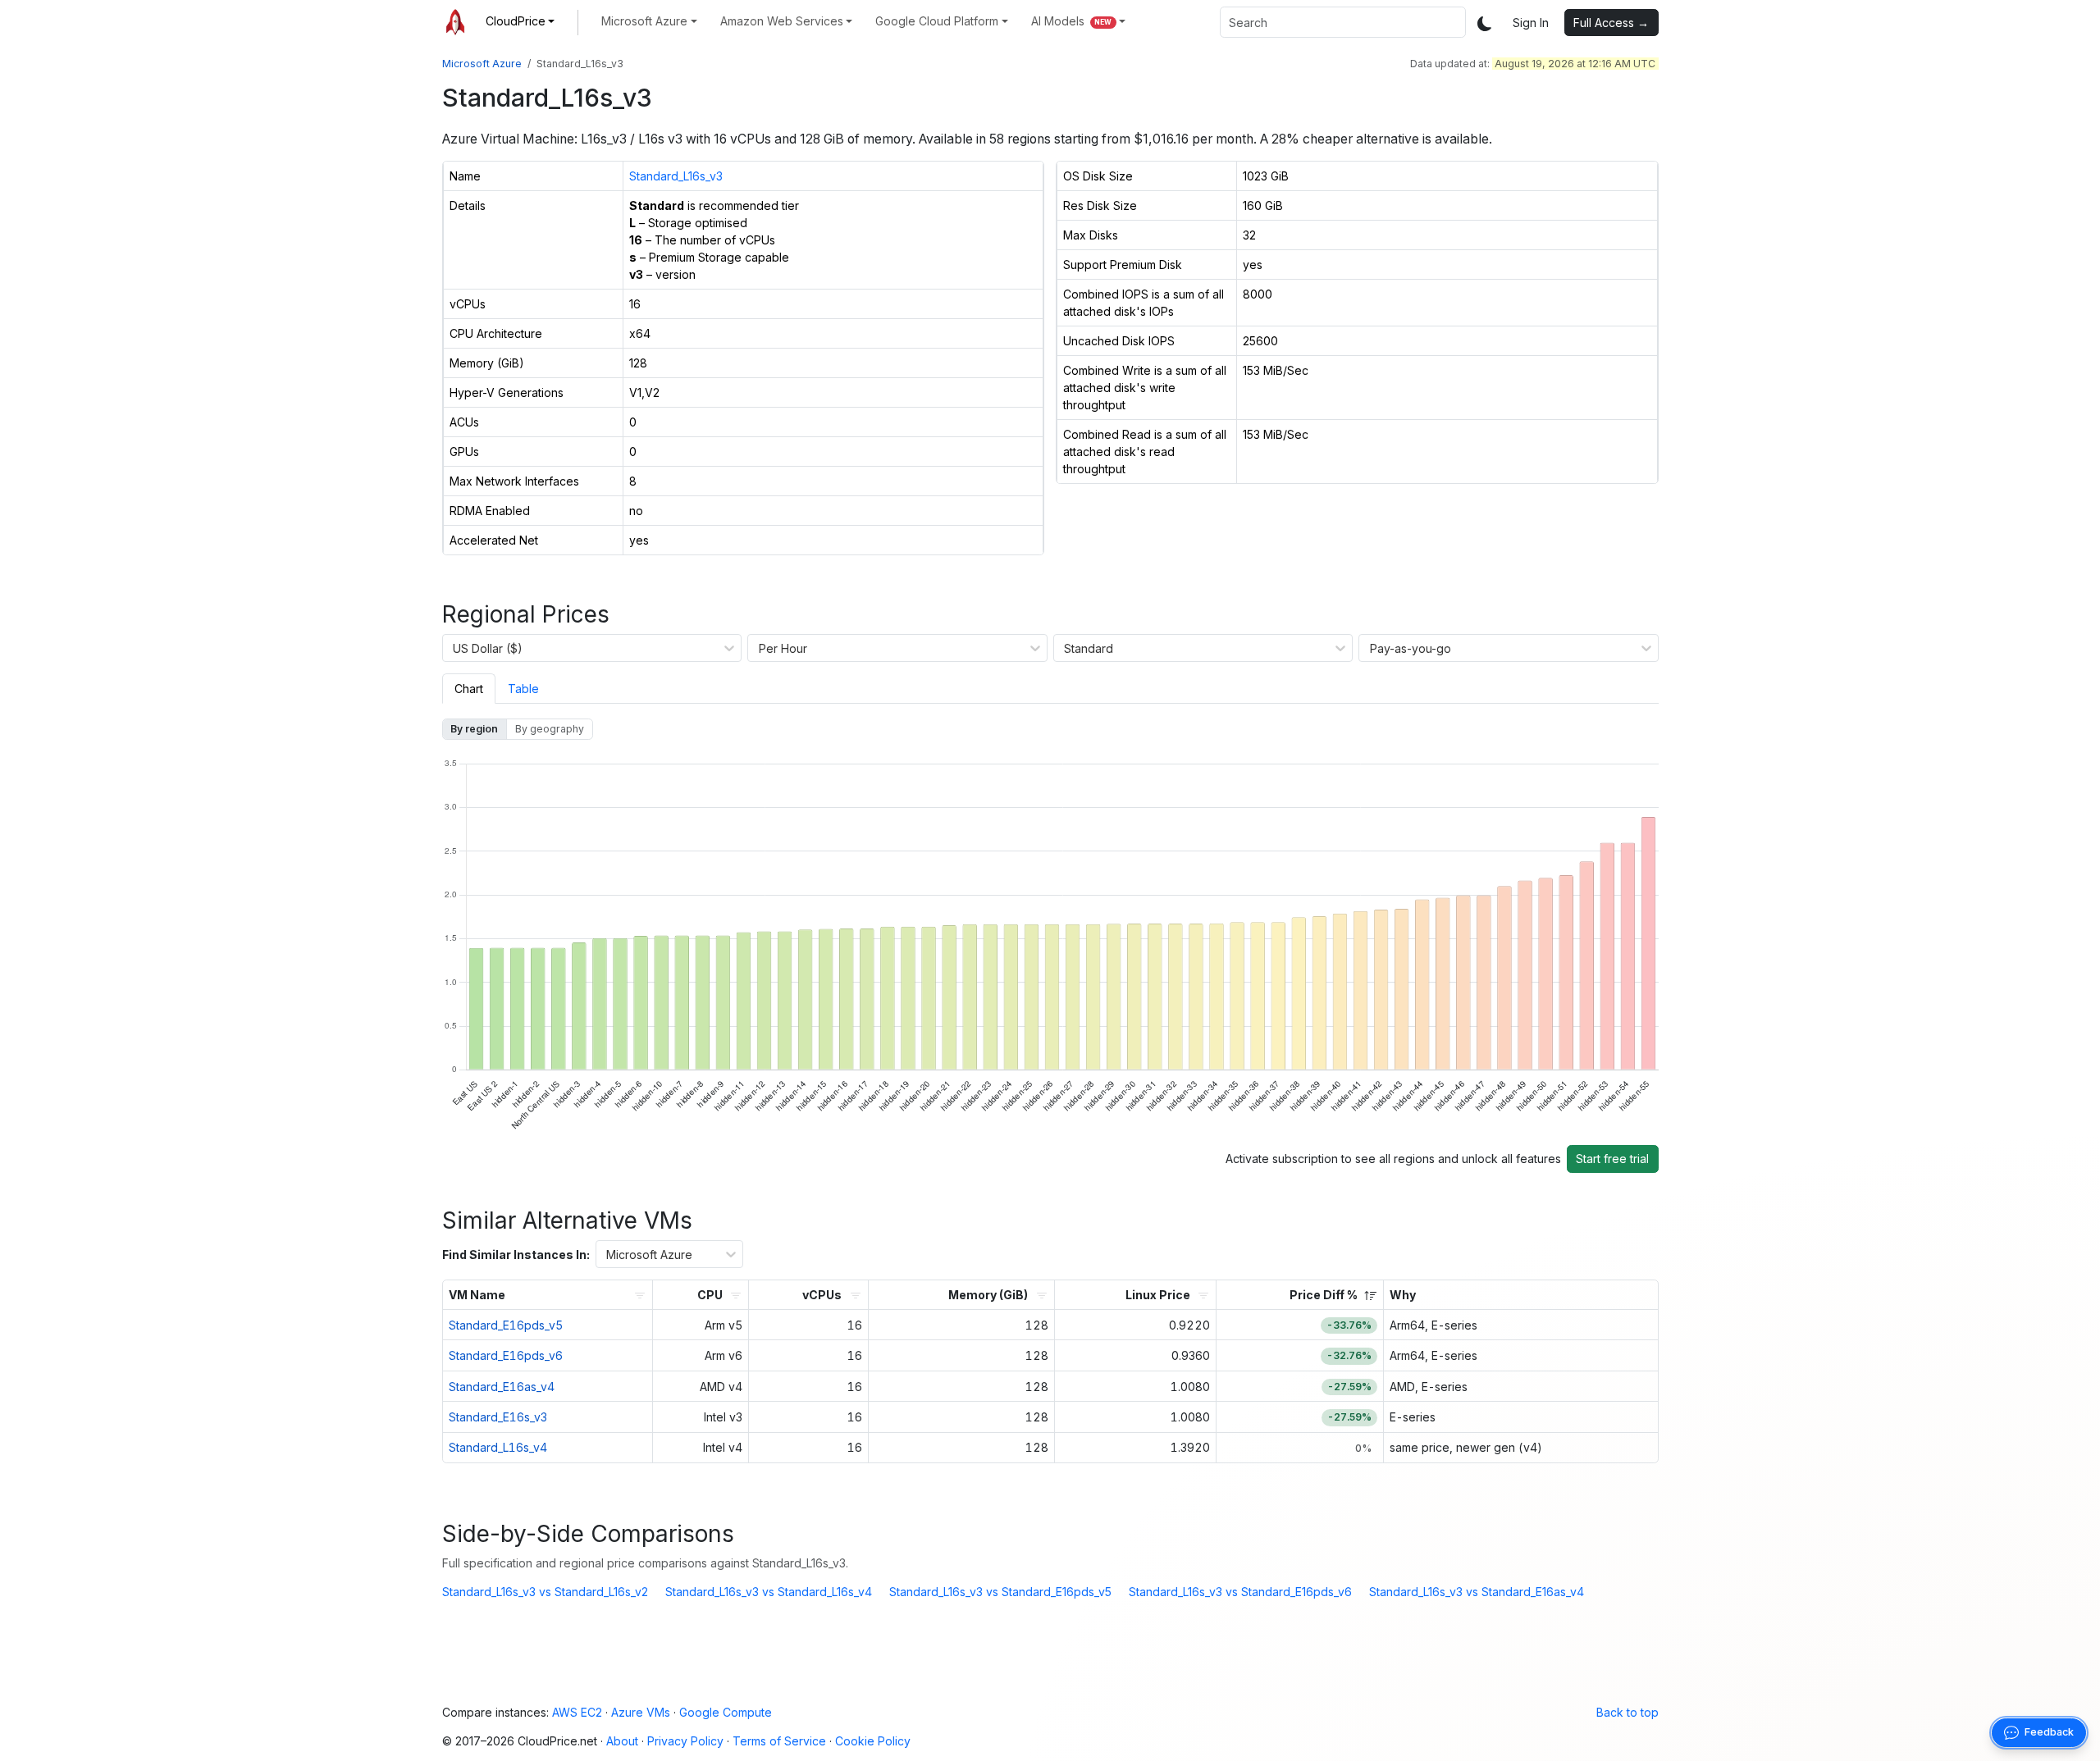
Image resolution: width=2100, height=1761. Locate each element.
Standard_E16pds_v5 (506, 1325)
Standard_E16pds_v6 (506, 1355)
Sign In (1531, 23)
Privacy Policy (685, 1741)
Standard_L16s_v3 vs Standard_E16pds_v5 (1000, 1592)
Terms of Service (779, 1741)
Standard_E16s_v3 (498, 1417)
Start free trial (1612, 1159)
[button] (520, 21)
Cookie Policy (873, 1741)
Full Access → (1611, 23)
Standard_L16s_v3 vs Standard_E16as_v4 (1477, 1592)
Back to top (1627, 1712)
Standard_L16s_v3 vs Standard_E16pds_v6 (1240, 1592)
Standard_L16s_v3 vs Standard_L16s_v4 (769, 1592)
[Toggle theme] (1485, 23)
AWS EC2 (577, 1712)
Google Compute (726, 1712)
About (622, 1741)
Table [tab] (523, 689)
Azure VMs (641, 1712)
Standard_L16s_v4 (498, 1447)
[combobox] (1343, 22)
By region (474, 729)
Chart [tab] (469, 689)
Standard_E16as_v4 (502, 1387)
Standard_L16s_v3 (676, 176)
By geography (550, 729)
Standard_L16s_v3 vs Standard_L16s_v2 (545, 1592)
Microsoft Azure (482, 64)
